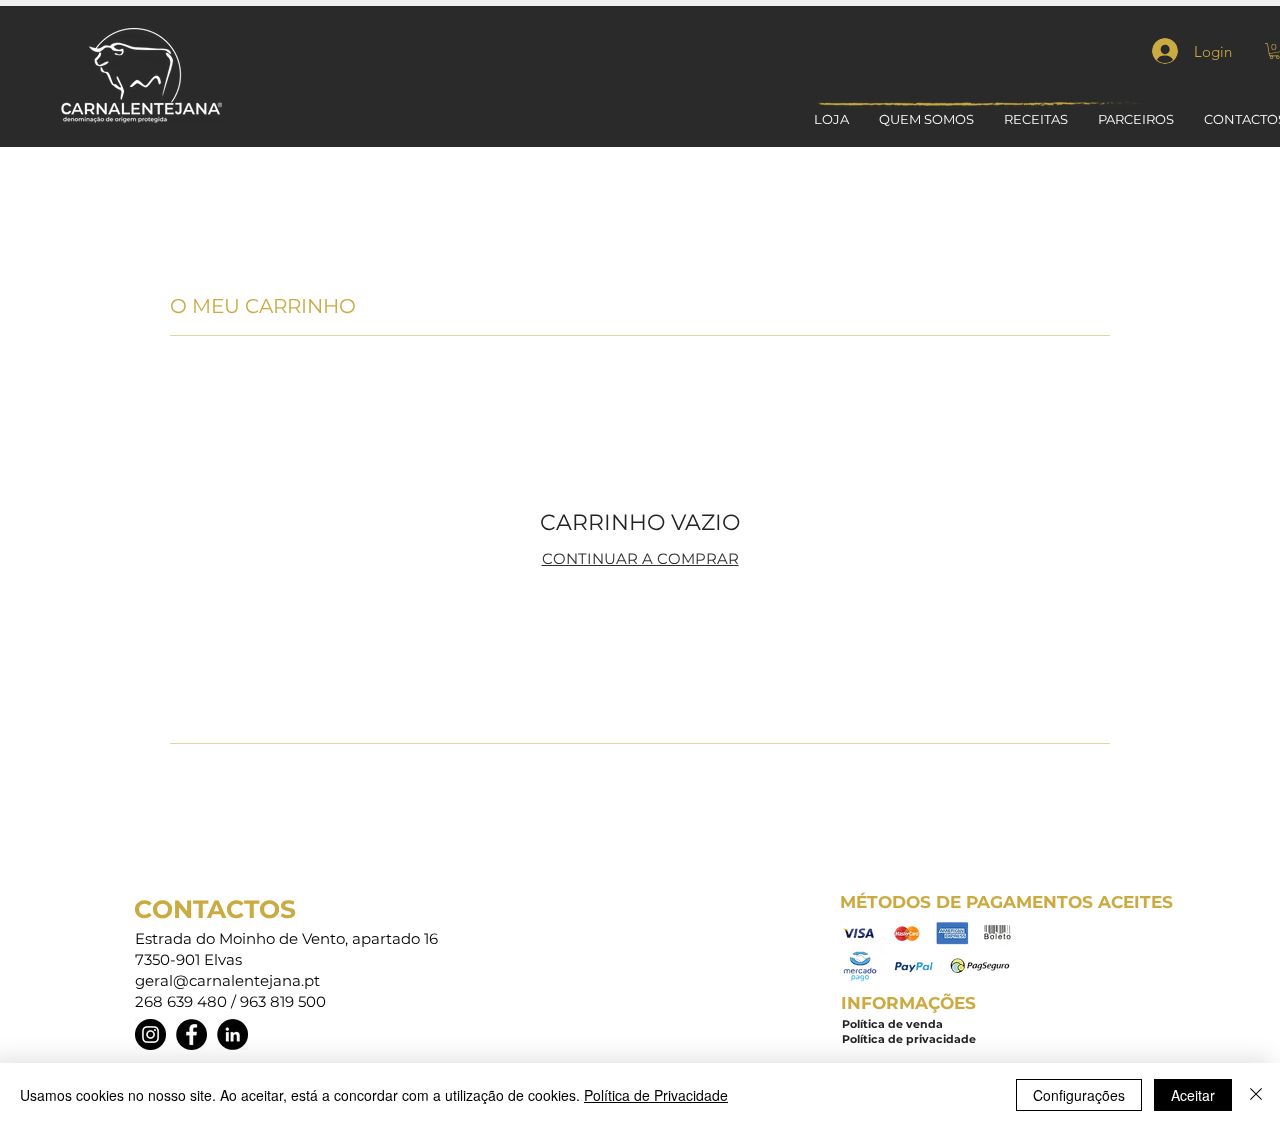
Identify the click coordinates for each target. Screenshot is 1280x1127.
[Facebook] (191, 1034)
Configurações (1079, 1095)
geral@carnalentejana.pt (227, 980)
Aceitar (1193, 1095)
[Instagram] (150, 1034)
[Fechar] (1256, 1095)
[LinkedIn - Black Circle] (232, 1034)
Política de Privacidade (656, 1095)
